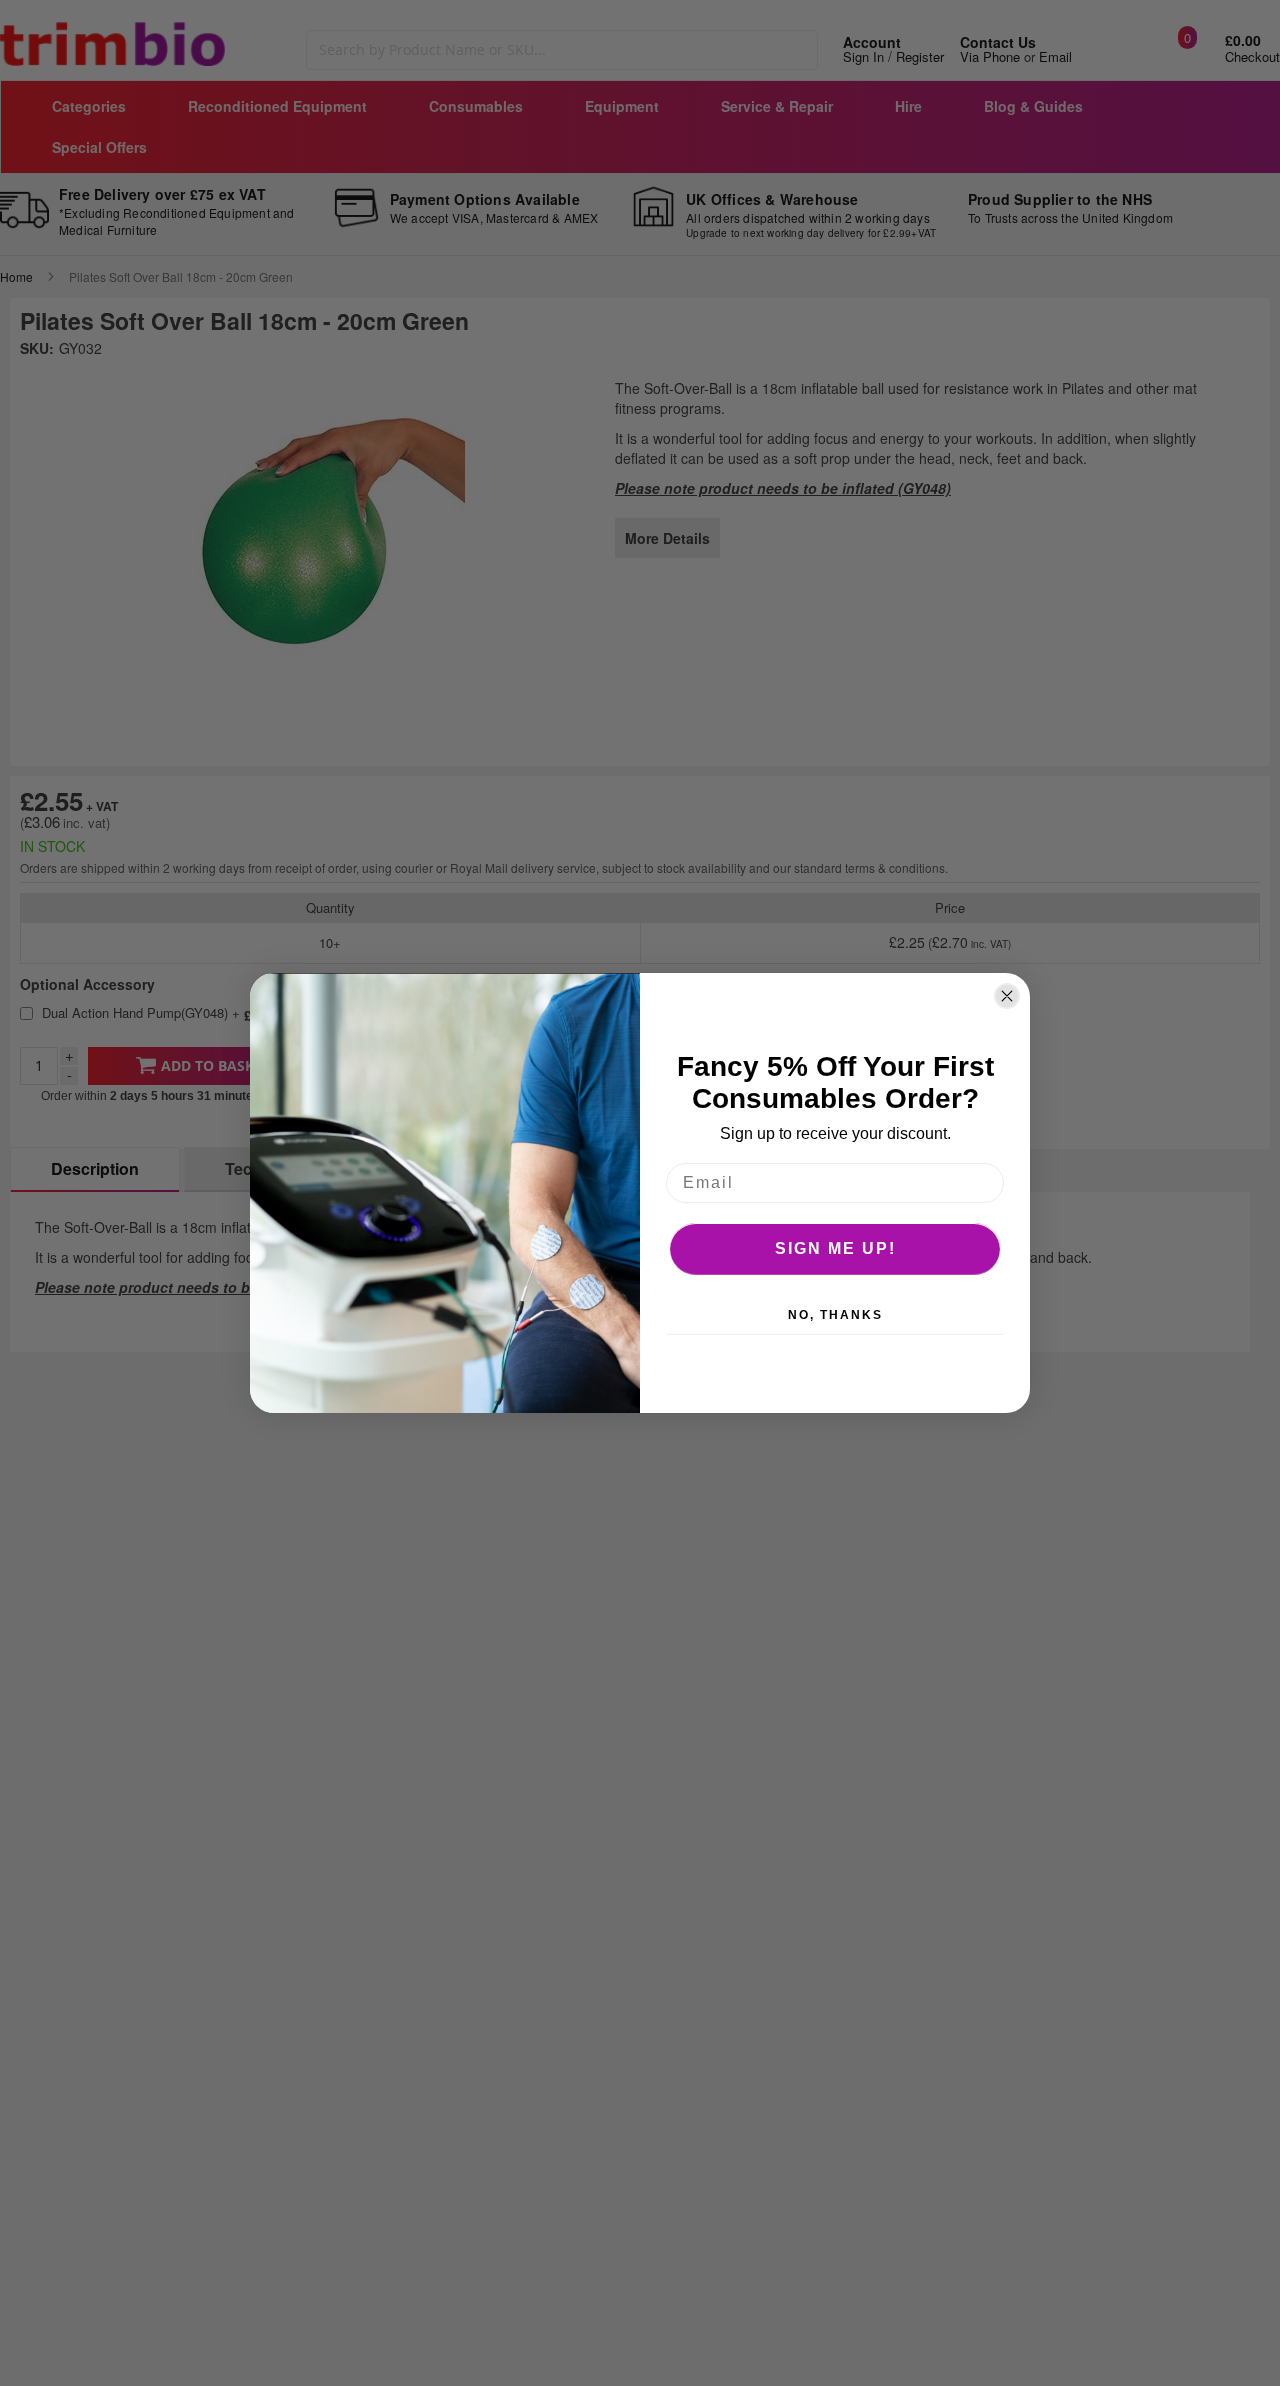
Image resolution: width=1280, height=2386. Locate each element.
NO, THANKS (835, 1315)
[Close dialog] (1007, 996)
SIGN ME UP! (835, 1248)
